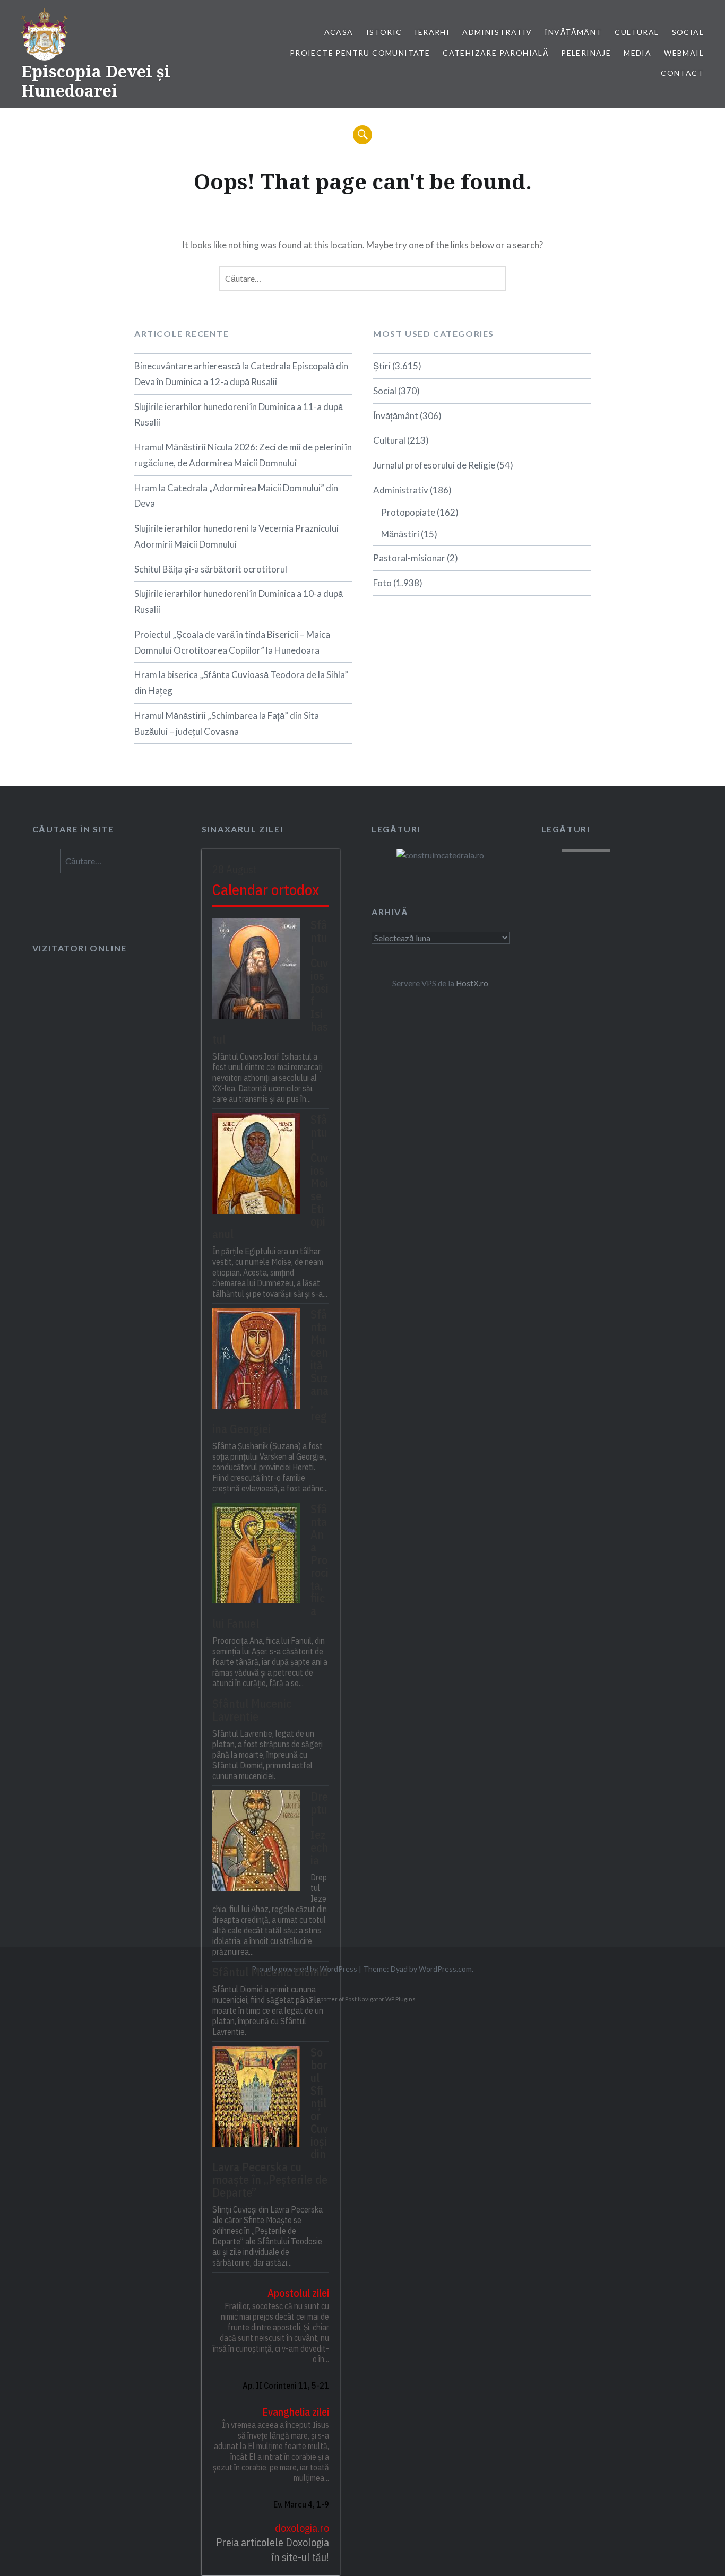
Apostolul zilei (298, 2293)
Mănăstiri (400, 534)
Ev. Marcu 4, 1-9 (301, 2504)
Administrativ (497, 32)
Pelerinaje (586, 53)
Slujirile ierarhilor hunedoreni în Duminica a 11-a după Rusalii (239, 415)
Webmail (684, 53)
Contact (682, 73)
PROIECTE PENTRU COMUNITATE (360, 53)
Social (688, 32)
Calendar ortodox (266, 890)
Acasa (339, 32)
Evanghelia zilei (296, 2412)
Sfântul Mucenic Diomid (270, 1972)
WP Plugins (400, 1999)
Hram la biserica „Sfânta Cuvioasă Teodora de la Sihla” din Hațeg (241, 683)
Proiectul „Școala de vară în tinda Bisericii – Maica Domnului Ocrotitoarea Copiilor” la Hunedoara (232, 642)
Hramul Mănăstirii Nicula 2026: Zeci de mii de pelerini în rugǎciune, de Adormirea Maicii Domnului (243, 455)
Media (637, 53)
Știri (382, 366)
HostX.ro (472, 983)
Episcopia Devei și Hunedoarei (96, 81)
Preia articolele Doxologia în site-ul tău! (273, 2550)
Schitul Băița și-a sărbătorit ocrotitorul (211, 569)
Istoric (384, 32)
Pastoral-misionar (409, 558)
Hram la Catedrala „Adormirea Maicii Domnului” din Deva (236, 496)
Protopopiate (408, 512)
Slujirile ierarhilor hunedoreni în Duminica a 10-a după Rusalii (239, 601)
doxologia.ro (302, 2528)
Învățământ (573, 32)
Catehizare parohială (495, 53)
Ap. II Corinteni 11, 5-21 (286, 2386)
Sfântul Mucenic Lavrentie (252, 1710)
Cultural (637, 32)
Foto (382, 583)
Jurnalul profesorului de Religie (434, 465)
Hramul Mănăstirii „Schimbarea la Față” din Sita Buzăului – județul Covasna (227, 723)
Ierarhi (432, 32)
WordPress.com (445, 1969)
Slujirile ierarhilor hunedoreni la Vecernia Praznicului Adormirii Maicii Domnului (236, 536)
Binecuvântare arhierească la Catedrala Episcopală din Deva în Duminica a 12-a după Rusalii (241, 374)
